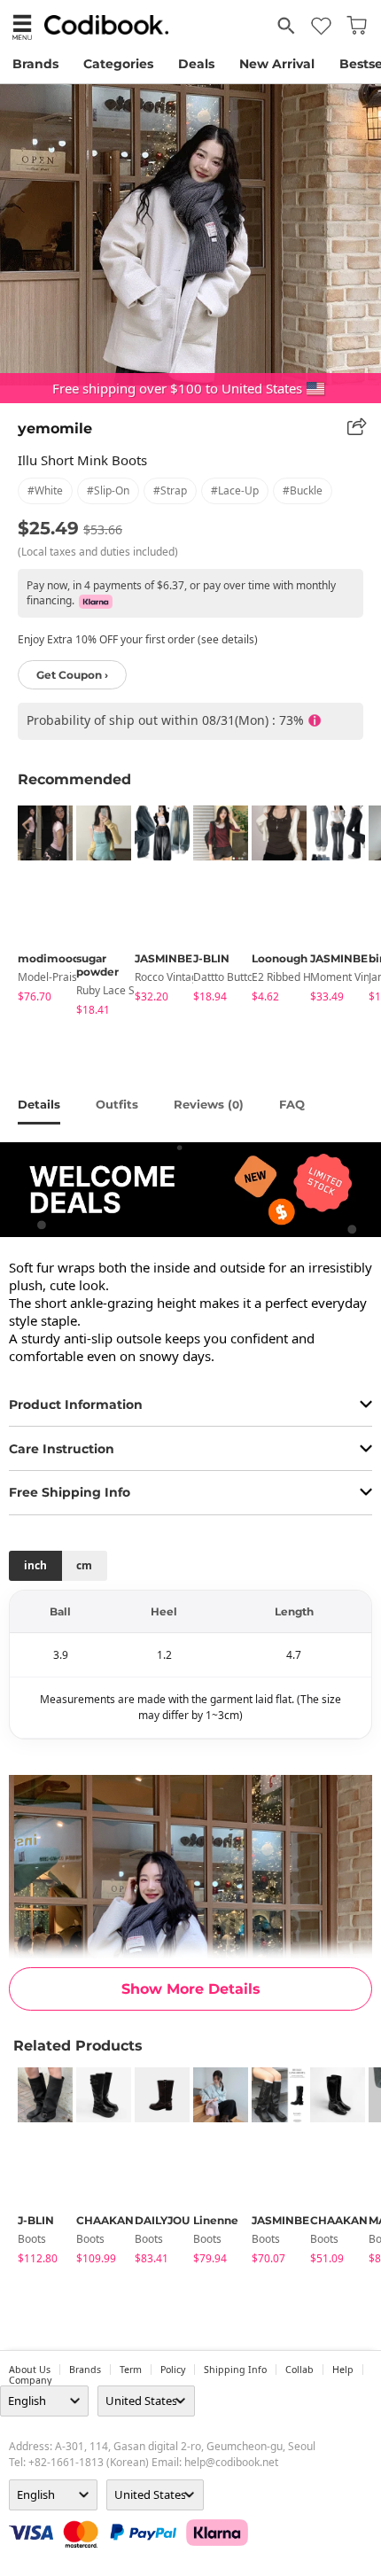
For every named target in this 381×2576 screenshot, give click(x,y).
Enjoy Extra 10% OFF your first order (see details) (138, 639)
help (343, 2370)
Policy (173, 2370)
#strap (170, 490)
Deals (196, 64)
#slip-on (108, 490)
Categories (118, 64)
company (30, 2380)
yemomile (55, 428)
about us (30, 2370)
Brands (35, 64)
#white (45, 490)
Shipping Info (235, 2370)
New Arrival (277, 64)
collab (299, 2370)
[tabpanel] (38, 907)
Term (131, 2370)
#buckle (303, 490)
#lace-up (235, 490)
